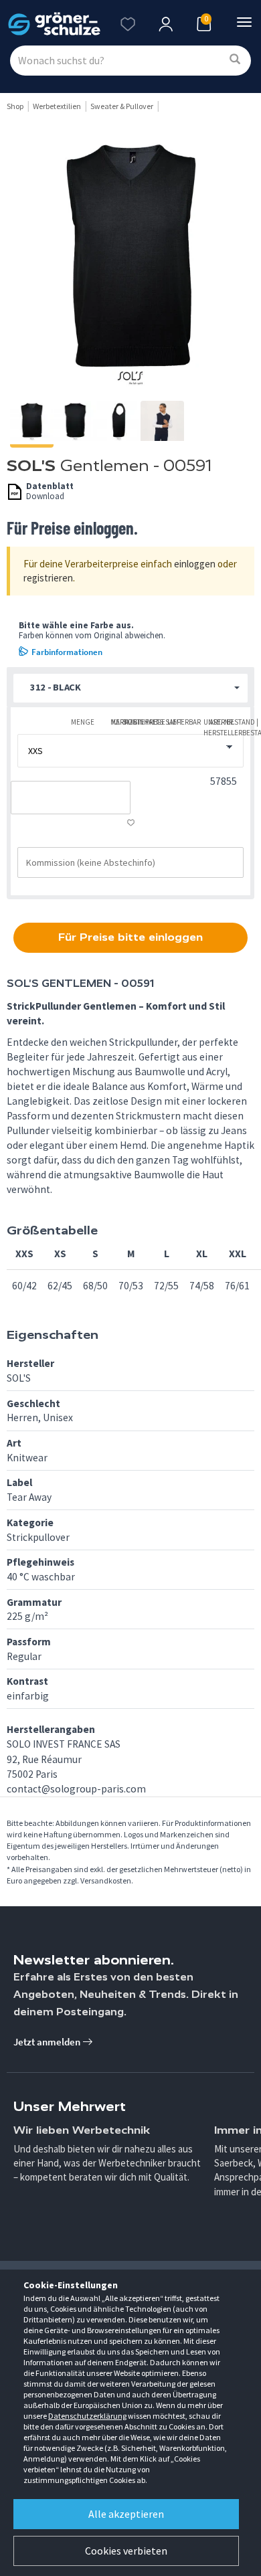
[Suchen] (235, 60)
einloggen (195, 564)
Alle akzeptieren (126, 2514)
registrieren (48, 578)
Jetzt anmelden (48, 2042)
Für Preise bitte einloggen (130, 937)
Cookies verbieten (126, 2551)
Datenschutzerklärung (87, 2416)
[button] (130, 688)
